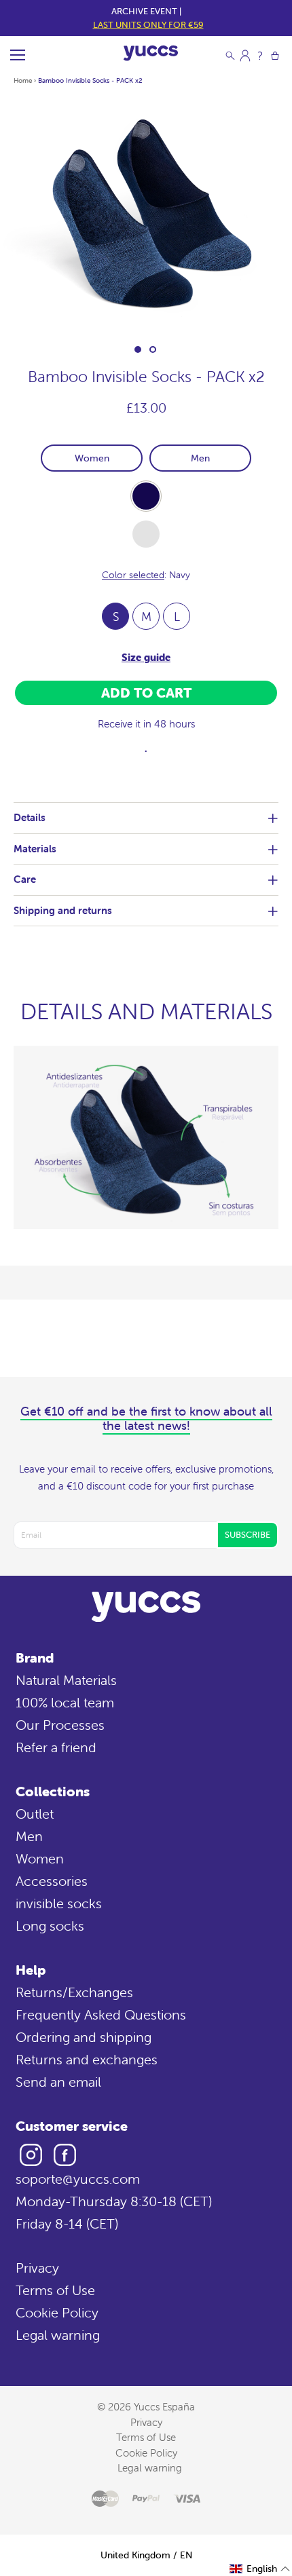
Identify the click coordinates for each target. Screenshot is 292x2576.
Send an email (58, 2082)
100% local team (65, 1702)
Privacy (37, 2268)
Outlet (35, 1814)
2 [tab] (153, 349)
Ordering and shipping (84, 2037)
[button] (260, 2569)
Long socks (50, 1926)
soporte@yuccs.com (78, 2179)
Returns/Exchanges (74, 1992)
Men (200, 458)
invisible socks (59, 1903)
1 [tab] (138, 349)
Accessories (52, 1881)
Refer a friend (56, 1747)
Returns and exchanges (87, 2059)
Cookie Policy (57, 2312)
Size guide (146, 657)
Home (23, 80)
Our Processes (60, 1725)
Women (92, 458)
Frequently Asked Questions (101, 2014)
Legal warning (58, 2335)
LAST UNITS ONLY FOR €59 (148, 25)
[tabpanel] (146, 214)
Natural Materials (66, 1680)
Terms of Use (55, 2290)
